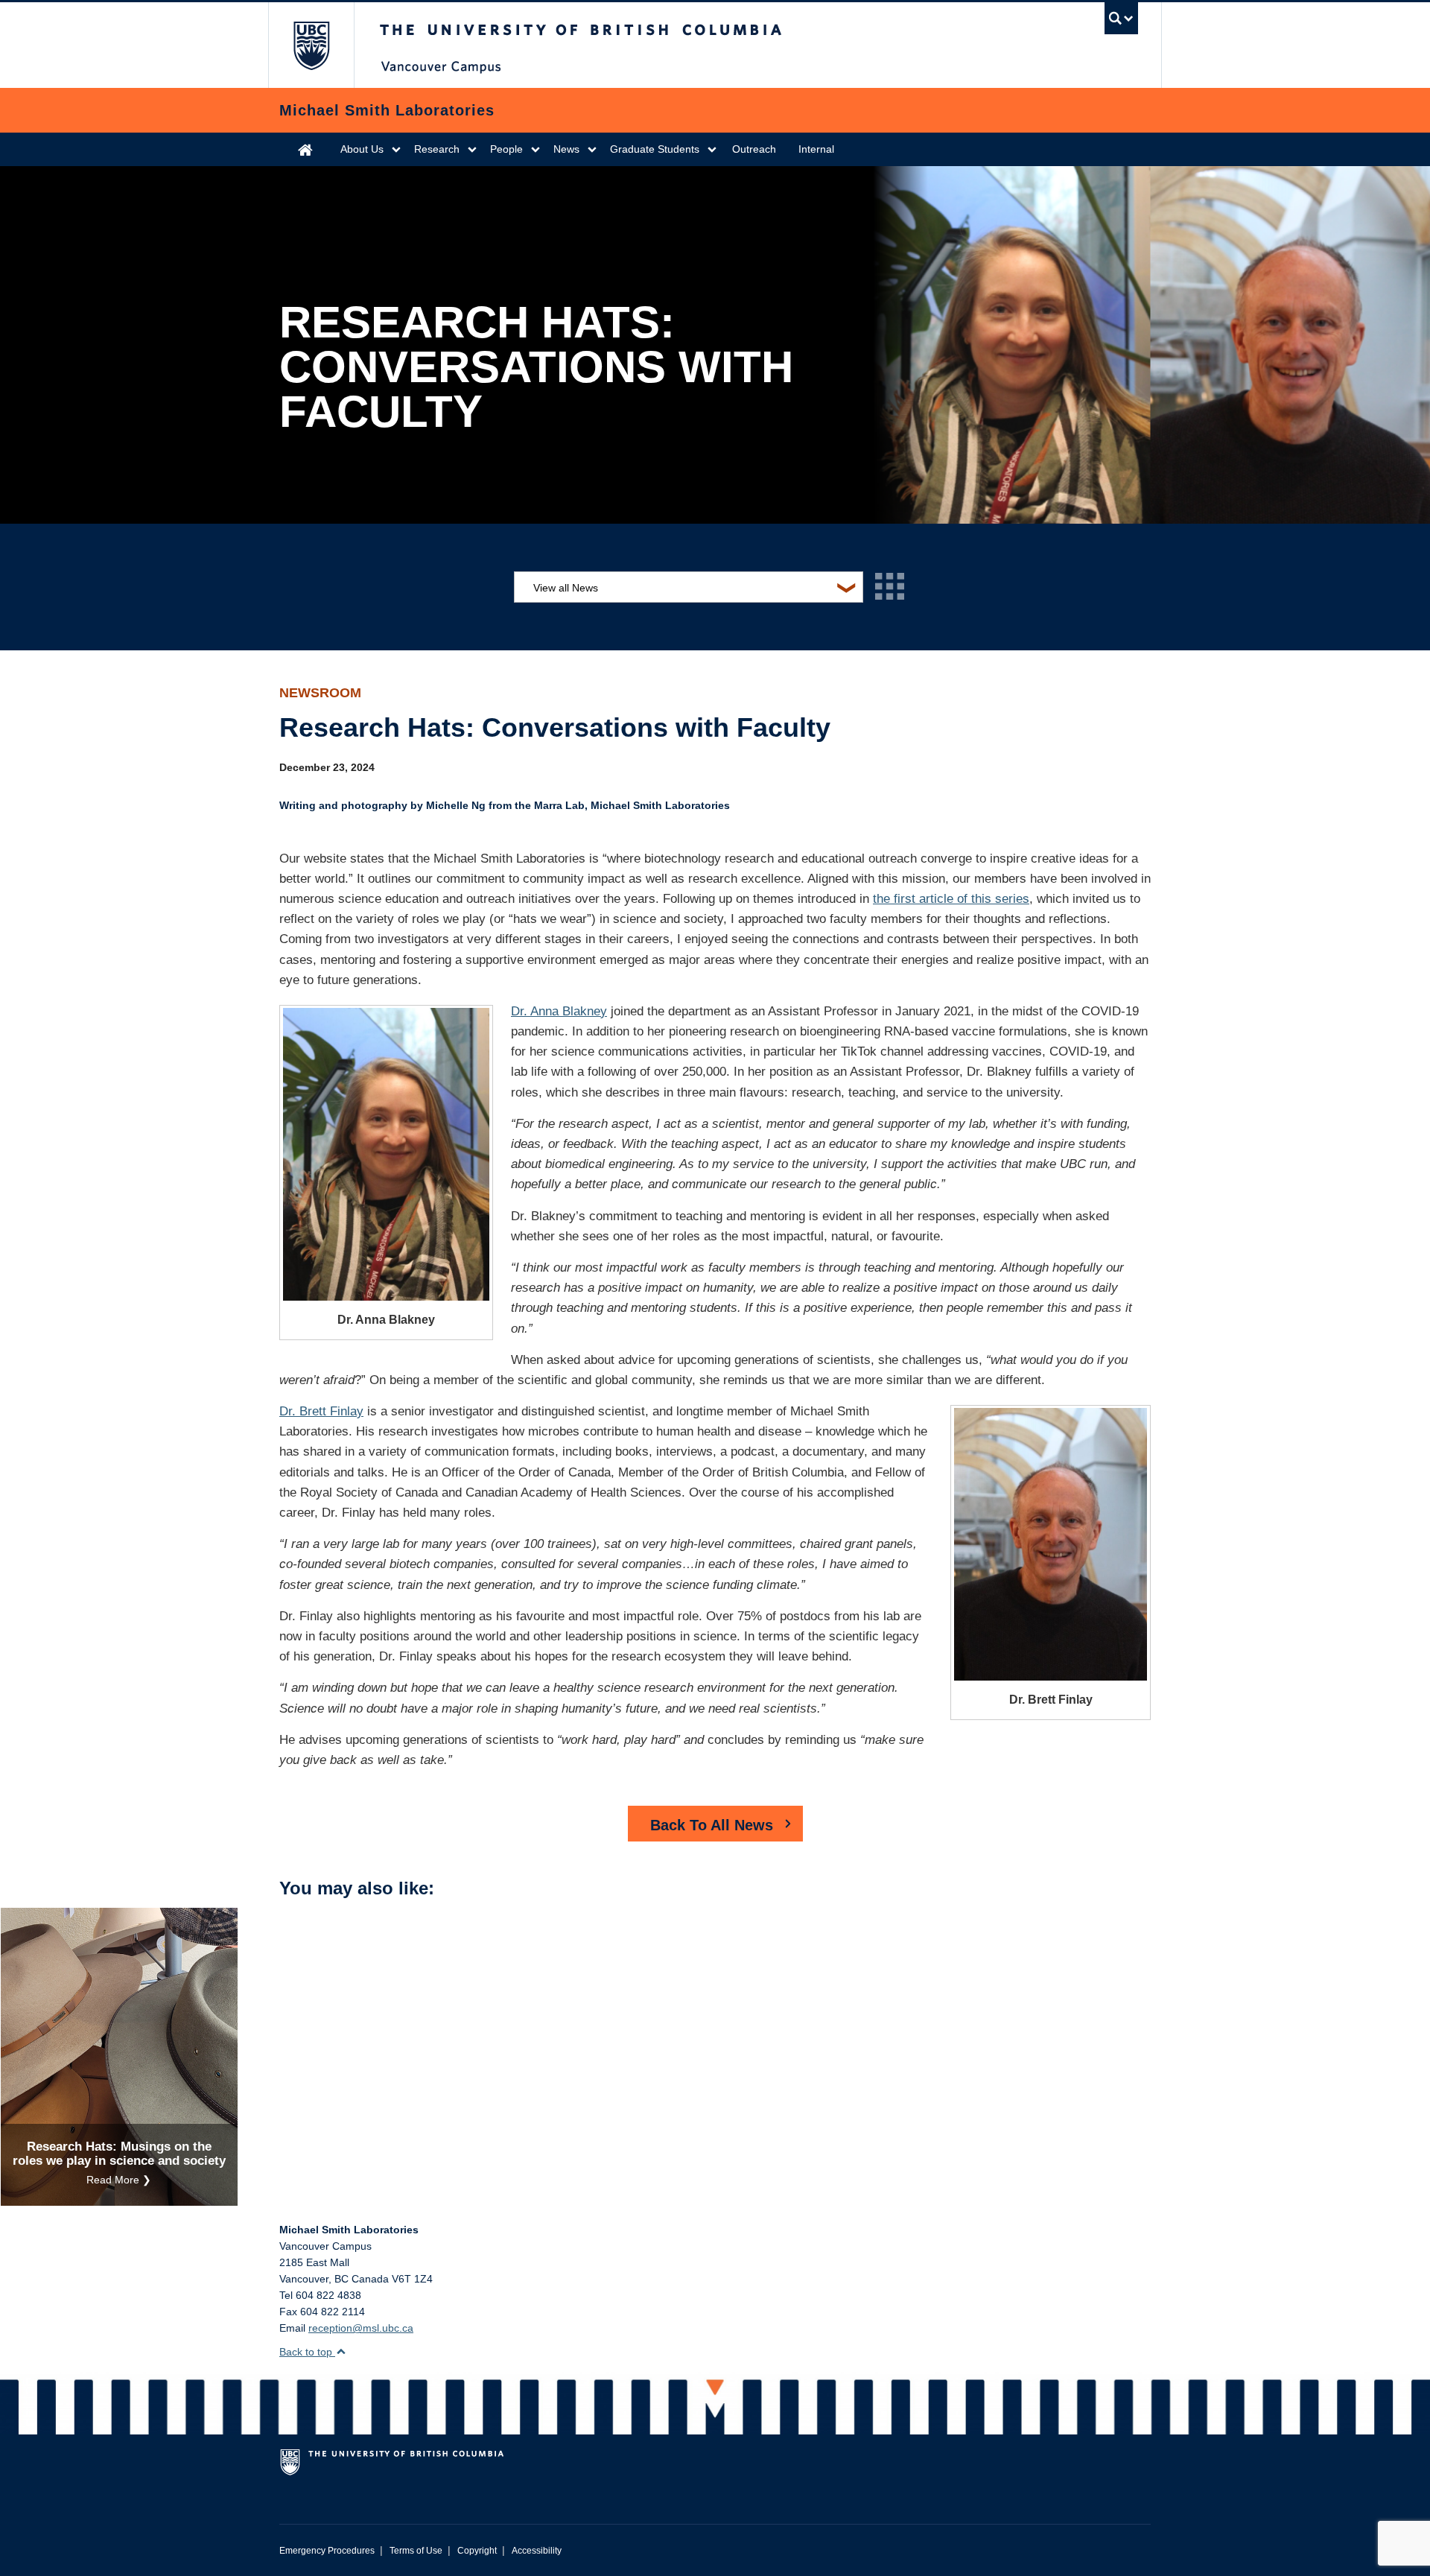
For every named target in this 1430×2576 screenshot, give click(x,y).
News (566, 149)
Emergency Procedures (327, 2551)
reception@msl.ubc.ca (361, 2328)
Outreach (754, 149)
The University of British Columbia (311, 45)
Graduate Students (655, 149)
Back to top (307, 2352)
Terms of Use (416, 2551)
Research (437, 149)
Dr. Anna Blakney (559, 1011)
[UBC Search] (1121, 18)
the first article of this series (951, 899)
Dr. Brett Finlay (321, 1411)
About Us (362, 149)
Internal (816, 149)
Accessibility (537, 2551)
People (506, 149)
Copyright (477, 2551)
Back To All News (712, 1825)
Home (305, 149)
